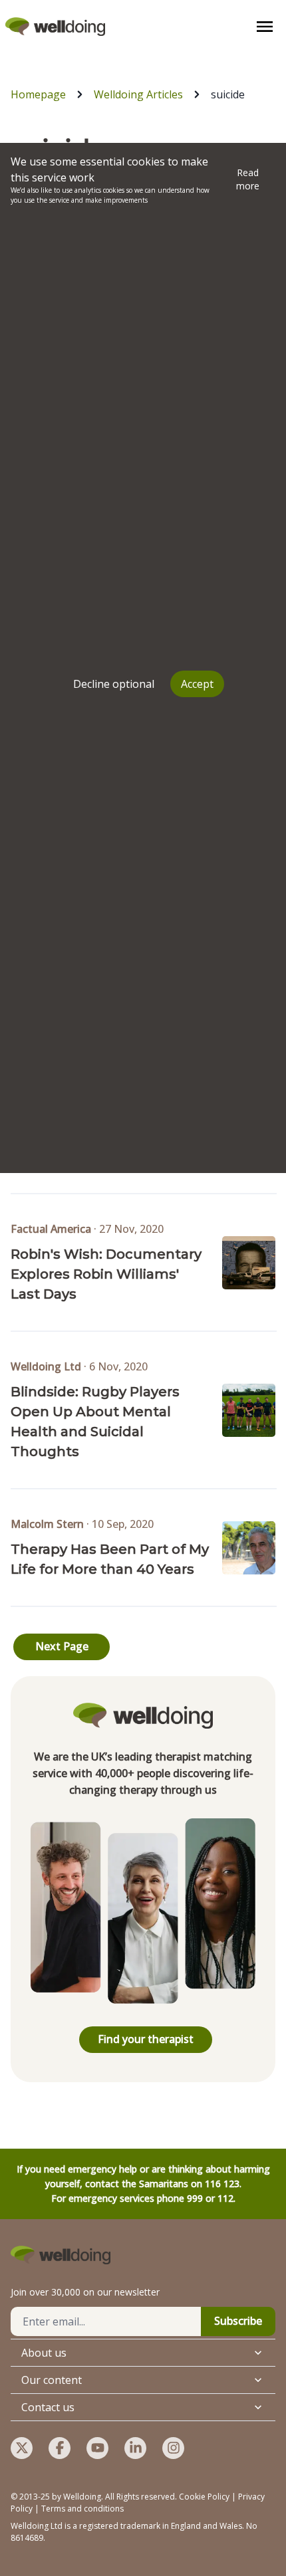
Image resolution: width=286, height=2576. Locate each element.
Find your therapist (146, 2039)
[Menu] (265, 27)
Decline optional (114, 684)
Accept (197, 684)
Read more (248, 179)
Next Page (62, 1646)
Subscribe (238, 2321)
